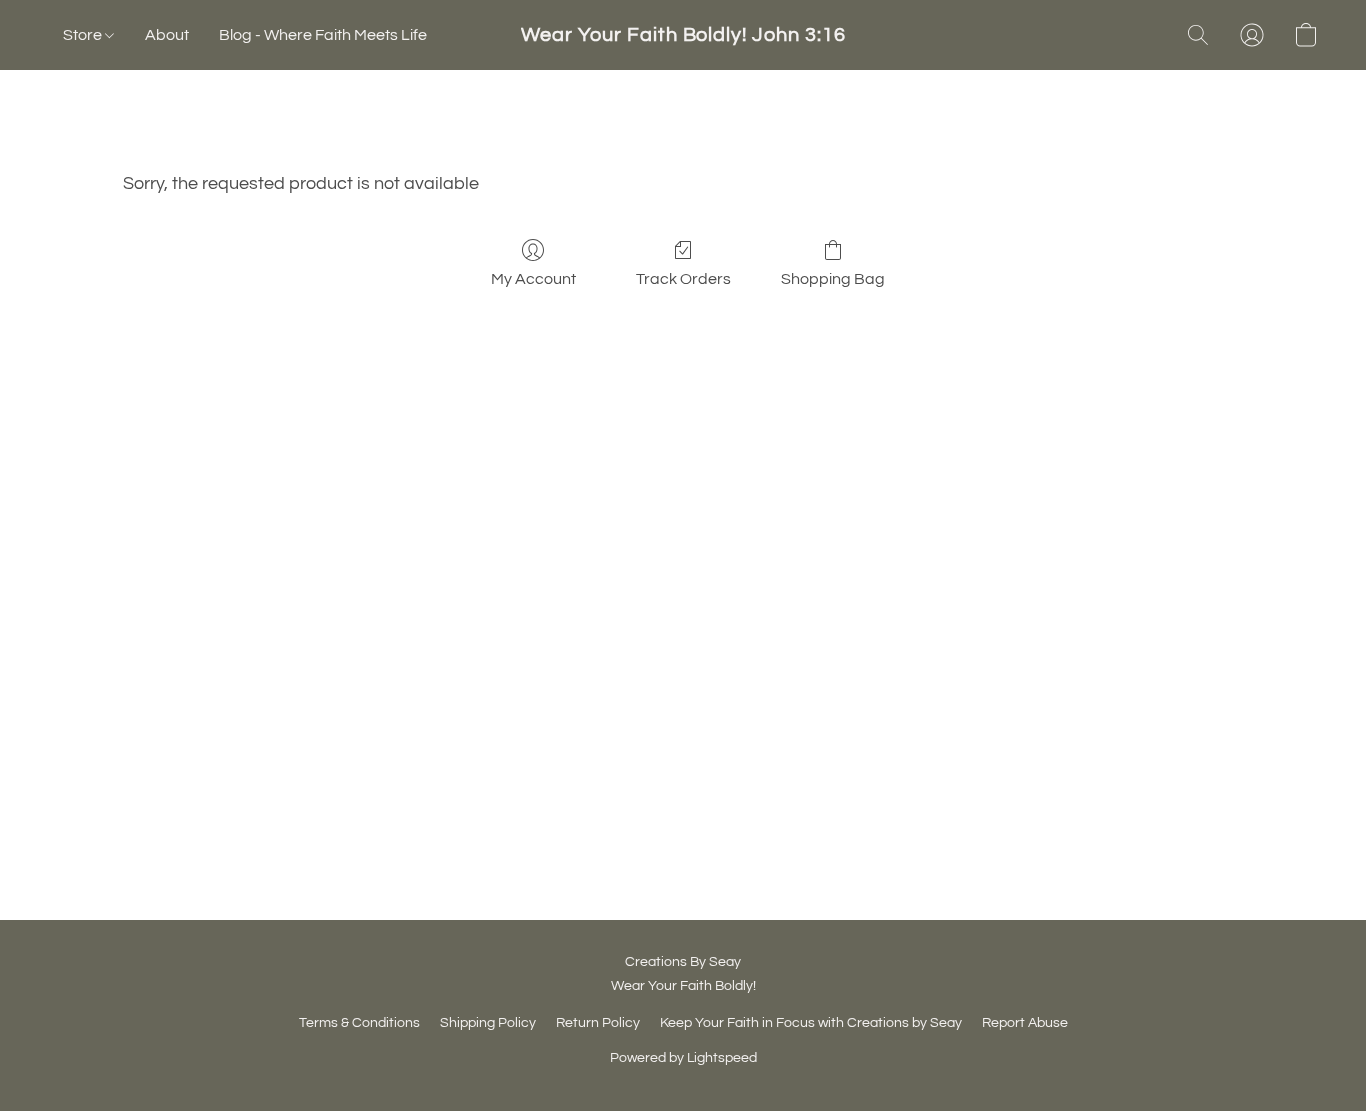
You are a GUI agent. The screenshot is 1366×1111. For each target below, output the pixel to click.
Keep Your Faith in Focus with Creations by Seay (811, 1023)
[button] (683, 35)
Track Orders (683, 279)
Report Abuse (1025, 1023)
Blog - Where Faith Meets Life (323, 35)
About (167, 35)
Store (84, 35)
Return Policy (598, 1023)
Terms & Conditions (359, 1023)
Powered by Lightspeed (683, 1058)
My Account (533, 279)
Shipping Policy (488, 1023)
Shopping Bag (833, 279)
